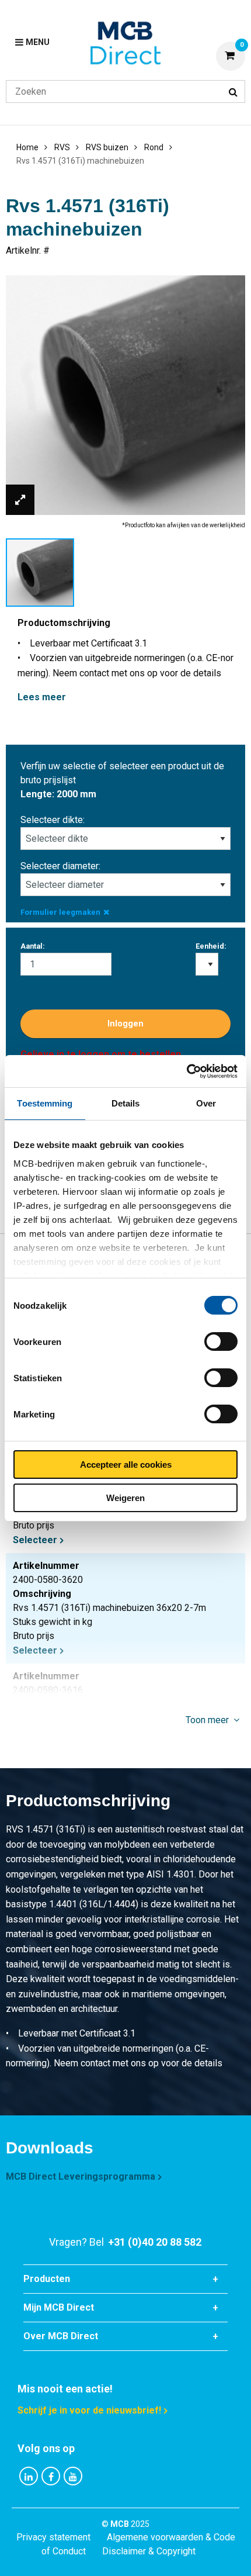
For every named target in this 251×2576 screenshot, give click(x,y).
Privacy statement (53, 2537)
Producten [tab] (47, 2279)
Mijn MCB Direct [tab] (59, 2307)
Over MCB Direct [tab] (61, 2336)
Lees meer (42, 697)
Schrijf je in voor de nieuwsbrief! (89, 2410)
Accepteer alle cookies (126, 1465)
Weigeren (125, 1498)
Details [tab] (126, 1103)
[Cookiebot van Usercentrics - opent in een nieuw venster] (186, 1071)
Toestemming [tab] (45, 1103)
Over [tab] (206, 1103)
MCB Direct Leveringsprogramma (81, 2176)
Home (27, 147)
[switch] (221, 1341)
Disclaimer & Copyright (149, 2551)
